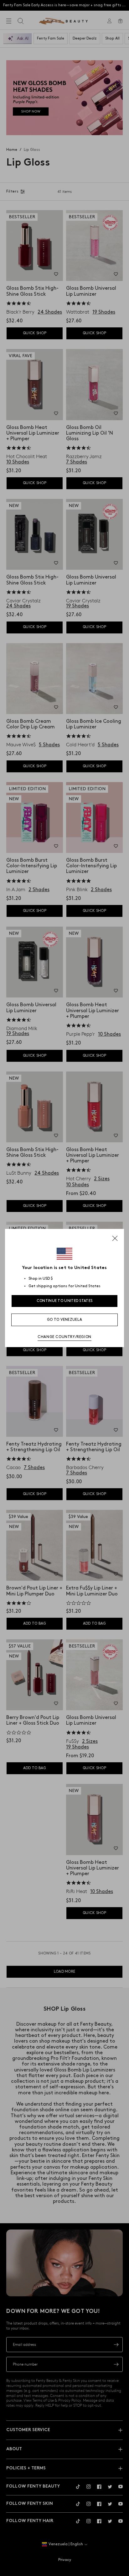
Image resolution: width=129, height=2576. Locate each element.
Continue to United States (65, 1301)
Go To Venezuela (65, 1320)
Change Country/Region (64, 1337)
